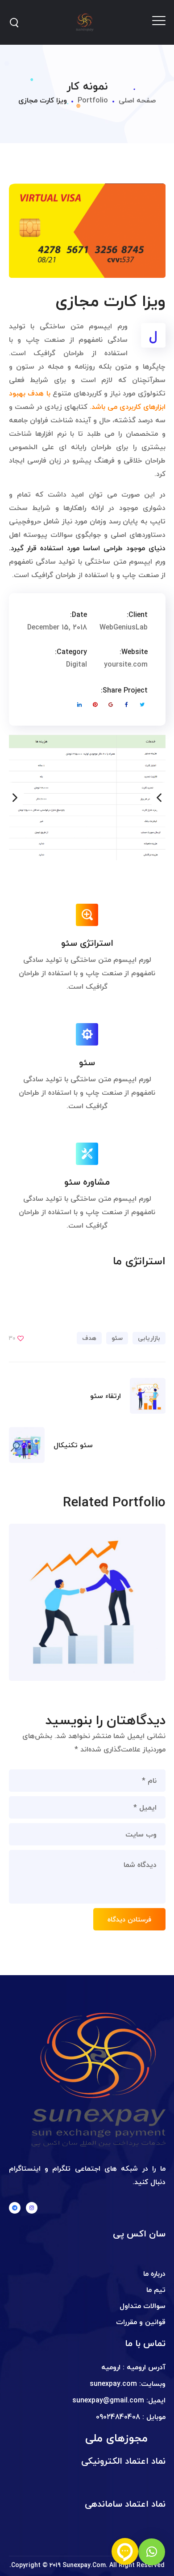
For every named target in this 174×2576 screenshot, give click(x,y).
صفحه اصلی (137, 100)
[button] (152, 2552)
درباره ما (154, 2274)
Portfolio (93, 100)
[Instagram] (32, 2208)
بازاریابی (149, 1338)
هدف (89, 1338)
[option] (87, 777)
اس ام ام (147, 1620)
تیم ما (156, 2290)
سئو (117, 1338)
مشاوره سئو (140, 1583)
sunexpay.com (113, 2384)
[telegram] (15, 2208)
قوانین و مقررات (141, 2322)
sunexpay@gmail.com (108, 2400)
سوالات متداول (143, 2306)
